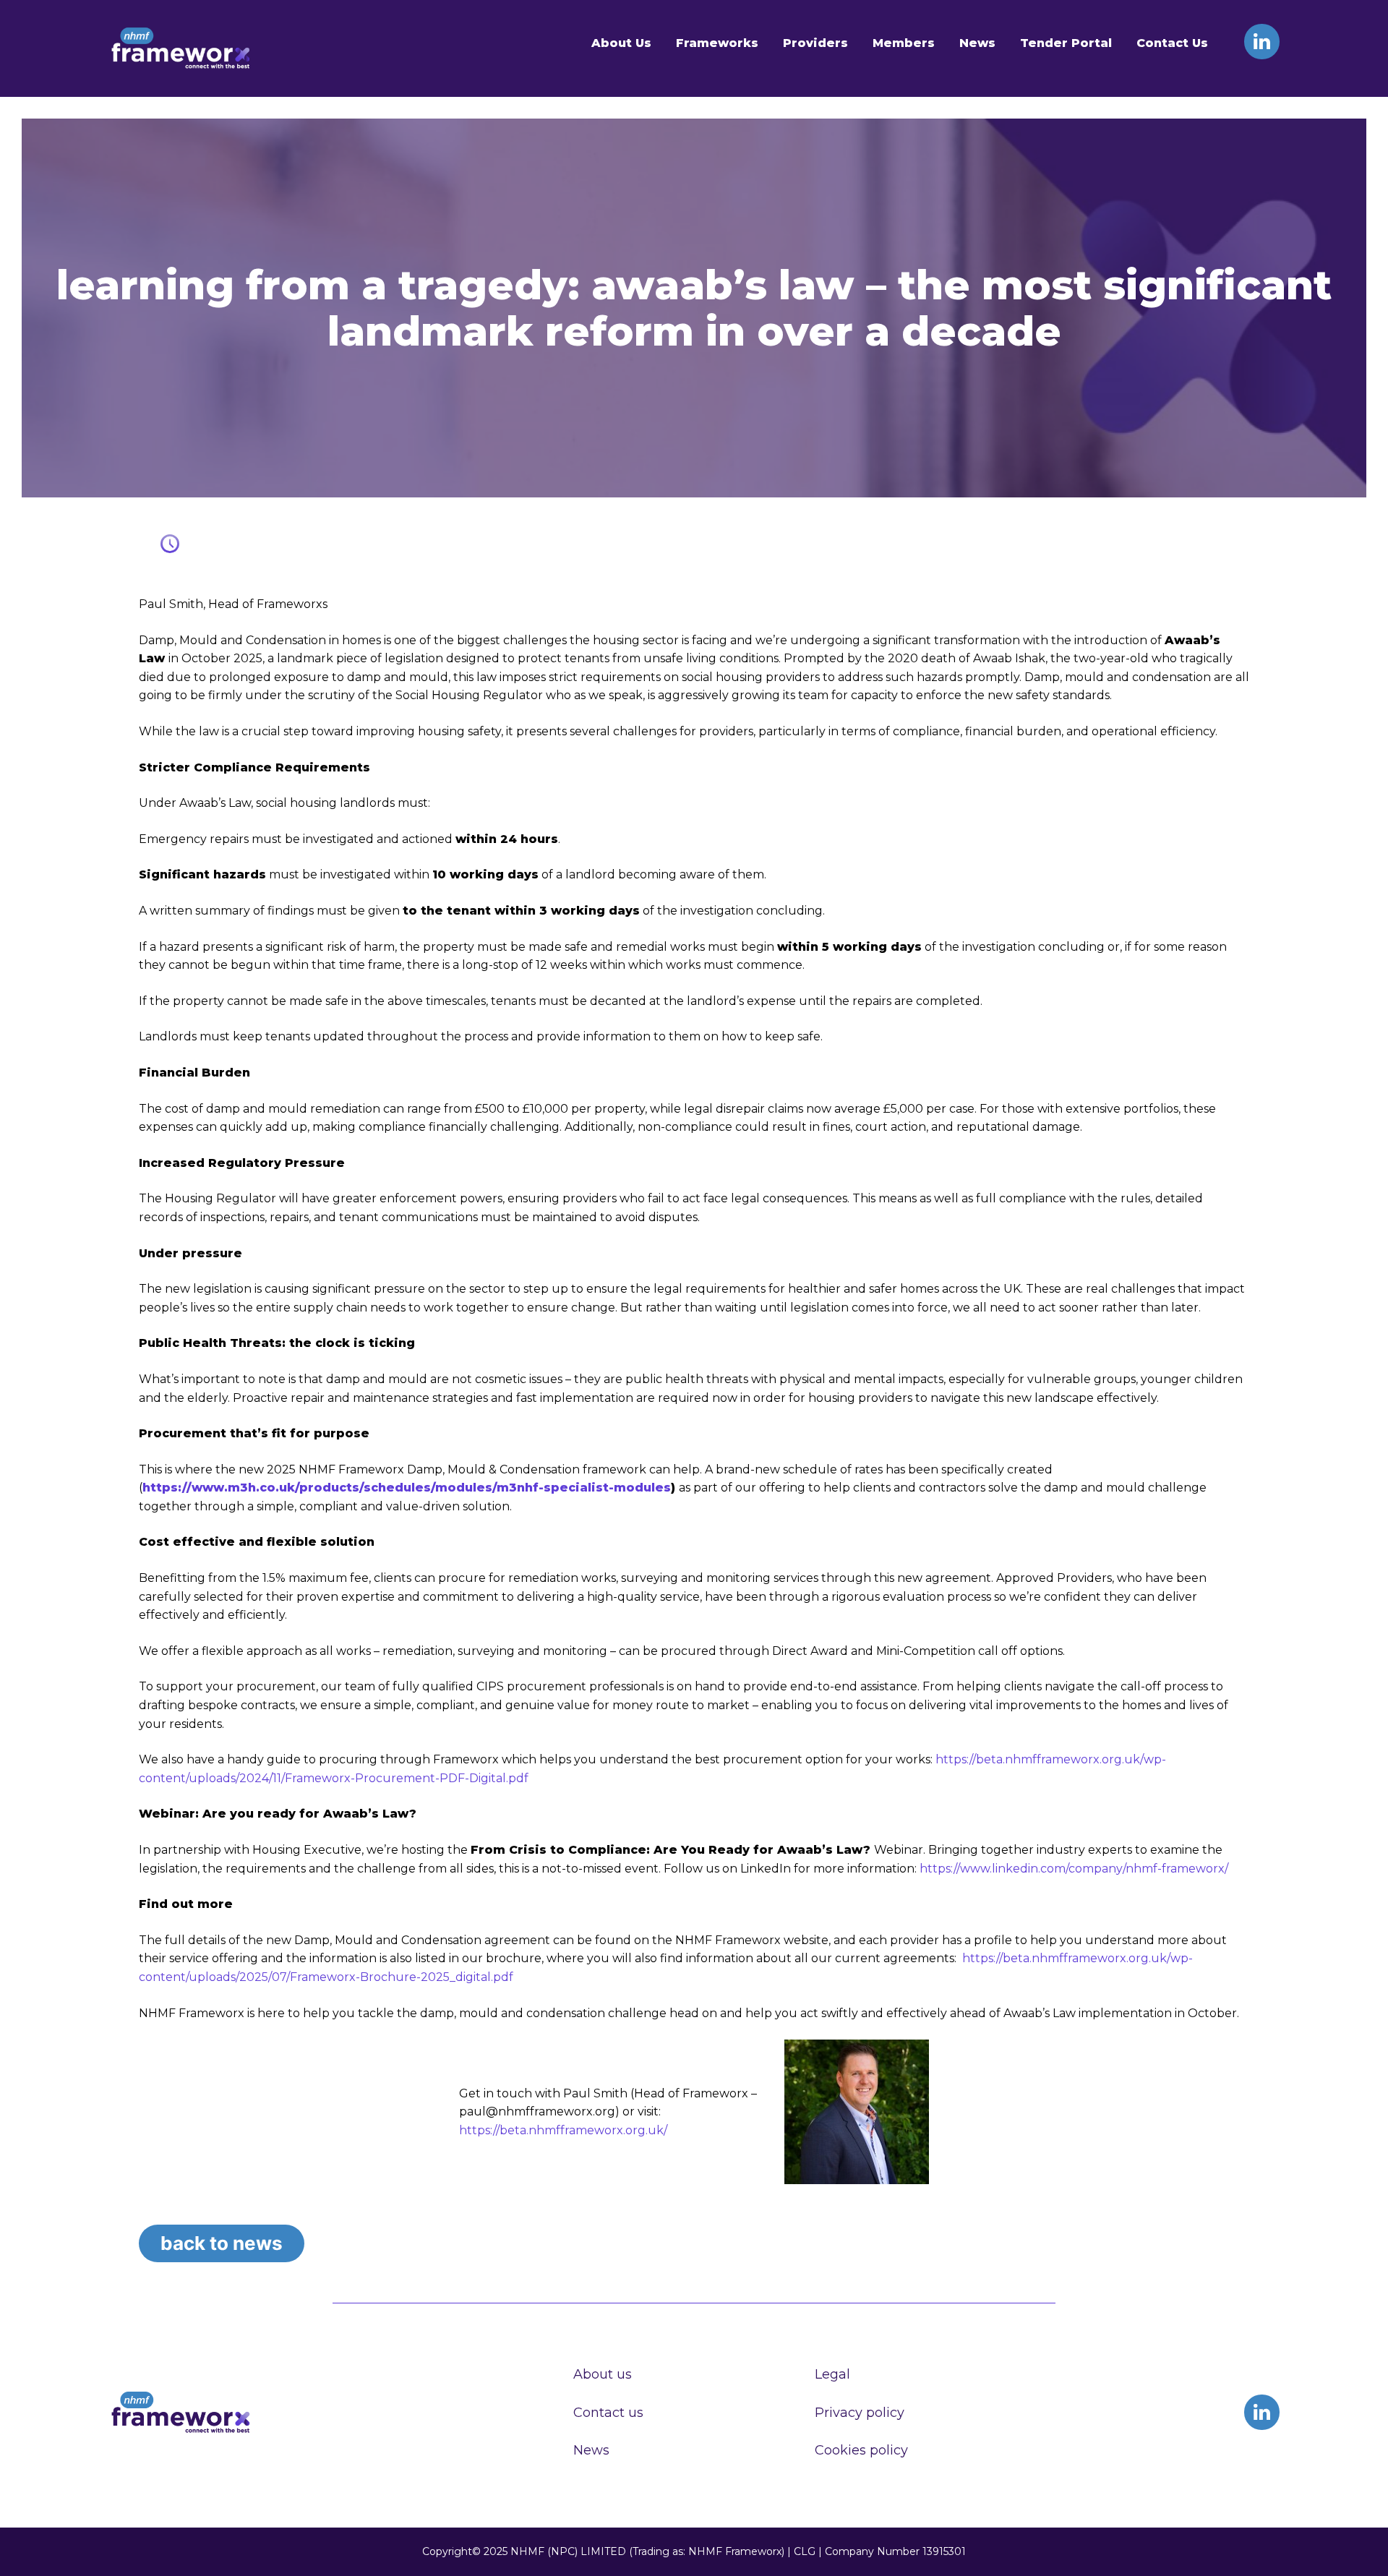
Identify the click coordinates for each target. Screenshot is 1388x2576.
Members (904, 43)
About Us (621, 43)
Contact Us (1172, 43)
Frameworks (717, 43)
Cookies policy (861, 2450)
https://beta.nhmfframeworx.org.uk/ (563, 2130)
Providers (815, 43)
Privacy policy (860, 2413)
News (977, 43)
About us (603, 2374)
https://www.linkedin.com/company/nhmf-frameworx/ (1074, 1869)
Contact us (608, 2413)
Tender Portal (1066, 43)
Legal (832, 2374)
